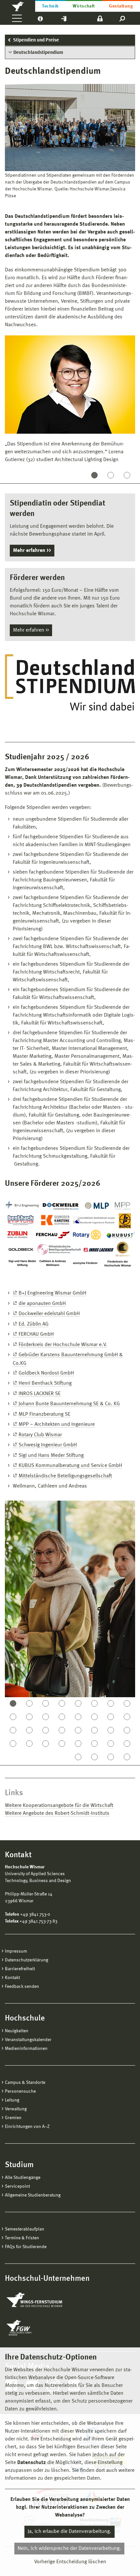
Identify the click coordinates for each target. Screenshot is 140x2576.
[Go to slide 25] (13, 1744)
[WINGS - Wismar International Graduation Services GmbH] (42, 2300)
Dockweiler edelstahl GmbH (49, 1314)
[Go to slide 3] (127, 475)
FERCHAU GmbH (36, 1334)
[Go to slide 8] (127, 1703)
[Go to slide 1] (94, 475)
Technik (50, 6)
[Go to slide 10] (29, 1717)
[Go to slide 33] (78, 1757)
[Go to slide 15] (111, 1717)
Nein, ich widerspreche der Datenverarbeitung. (69, 2549)
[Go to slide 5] (78, 1703)
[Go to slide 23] (111, 1730)
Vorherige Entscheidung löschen (70, 2562)
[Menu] (17, 18)
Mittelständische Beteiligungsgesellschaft (65, 1476)
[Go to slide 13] (78, 1717)
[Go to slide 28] (62, 1744)
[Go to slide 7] (111, 1703)
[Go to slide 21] (78, 1730)
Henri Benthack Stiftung (45, 1383)
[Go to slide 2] (111, 475)
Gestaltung (121, 6)
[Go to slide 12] (62, 1717)
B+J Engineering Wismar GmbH (52, 1293)
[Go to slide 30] (94, 1744)
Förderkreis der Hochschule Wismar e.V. (63, 1345)
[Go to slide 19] (46, 1730)
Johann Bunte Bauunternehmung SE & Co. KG (69, 1404)
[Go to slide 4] (62, 1703)
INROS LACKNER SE (40, 1394)
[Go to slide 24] (127, 1730)
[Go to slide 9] (13, 1717)
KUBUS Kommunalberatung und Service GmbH (70, 1466)
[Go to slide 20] (62, 1730)
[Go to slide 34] (94, 1757)
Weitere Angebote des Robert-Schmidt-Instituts (57, 1813)
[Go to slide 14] (94, 1717)
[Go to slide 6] (94, 1703)
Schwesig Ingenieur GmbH (48, 1445)
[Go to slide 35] (111, 1757)
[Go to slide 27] (46, 1744)
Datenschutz (32, 2463)
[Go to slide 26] (29, 1744)
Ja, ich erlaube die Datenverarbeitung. (70, 2532)
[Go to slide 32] (127, 1744)
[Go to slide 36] (127, 1757)
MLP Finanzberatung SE (44, 1414)
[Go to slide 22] (94, 1730)
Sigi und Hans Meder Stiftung (51, 1456)
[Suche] (123, 18)
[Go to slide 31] (111, 1744)
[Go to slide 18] (29, 1730)
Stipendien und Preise (36, 40)
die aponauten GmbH (42, 1304)
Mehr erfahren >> (31, 630)
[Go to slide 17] (13, 1730)
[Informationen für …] (40, 18)
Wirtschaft (84, 6)
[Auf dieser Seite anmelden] (100, 18)
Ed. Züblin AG (34, 1324)
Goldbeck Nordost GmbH (46, 1373)
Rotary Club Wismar (40, 1435)
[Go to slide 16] (127, 1717)
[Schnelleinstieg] (64, 18)
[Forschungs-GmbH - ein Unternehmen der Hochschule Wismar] (34, 2328)
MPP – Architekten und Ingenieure (57, 1425)
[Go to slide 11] (46, 1717)
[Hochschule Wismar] (18, 6)
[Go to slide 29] (78, 1744)
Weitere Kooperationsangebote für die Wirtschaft (59, 1806)
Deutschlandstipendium (38, 53)
